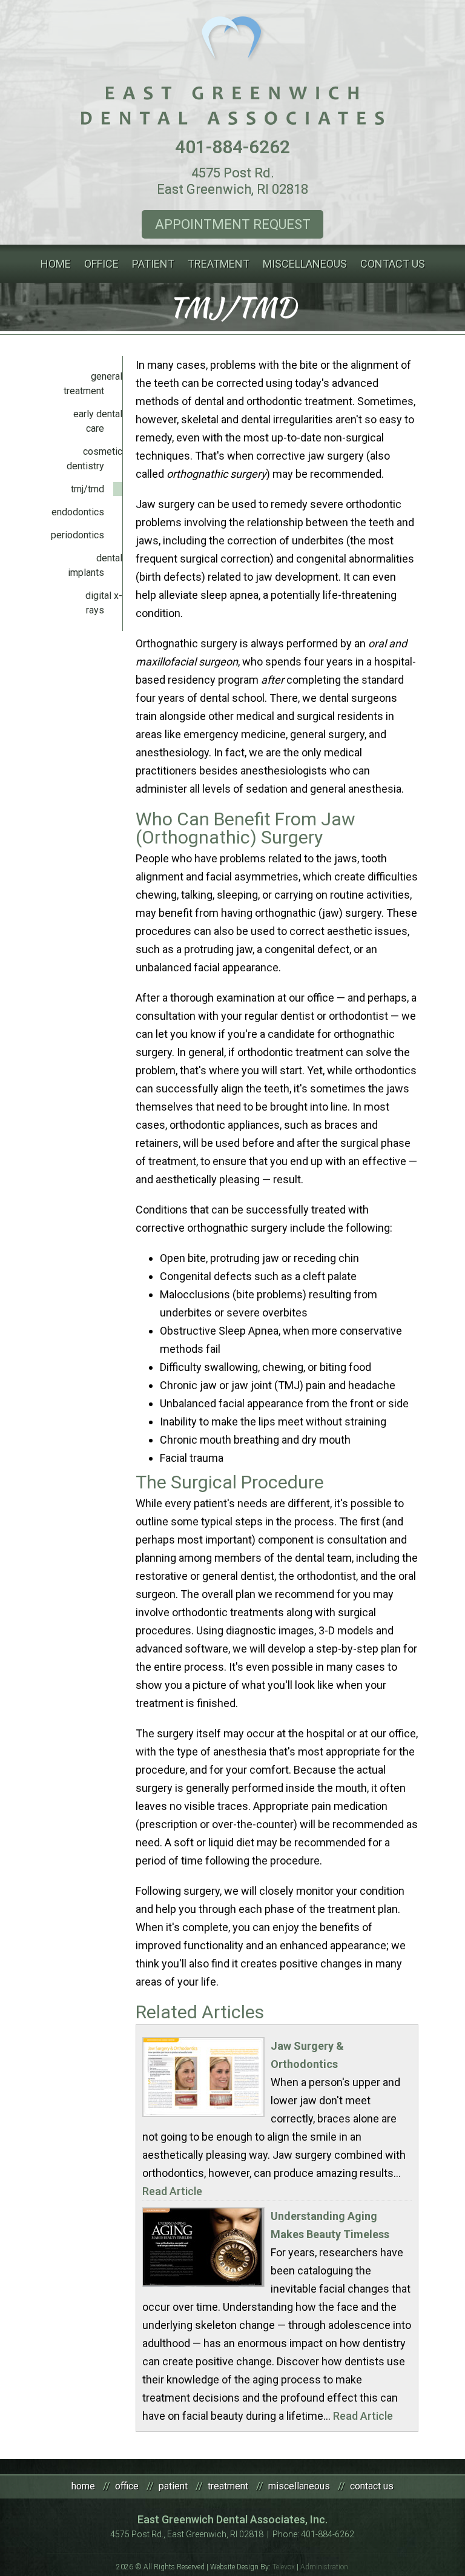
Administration (324, 2567)
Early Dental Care (98, 421)
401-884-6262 (232, 147)
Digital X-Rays (104, 603)
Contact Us (372, 2486)
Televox (284, 2567)
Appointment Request (233, 224)
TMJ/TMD (87, 489)
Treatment (228, 2486)
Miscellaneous (299, 2486)
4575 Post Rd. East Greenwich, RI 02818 (232, 181)
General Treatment (93, 384)
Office (127, 2486)
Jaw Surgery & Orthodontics (307, 2055)
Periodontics (77, 535)
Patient (173, 2486)
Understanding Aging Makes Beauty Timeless (330, 2225)
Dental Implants (95, 565)
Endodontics (78, 512)
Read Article (172, 2191)
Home (83, 2486)
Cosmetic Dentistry (94, 459)
